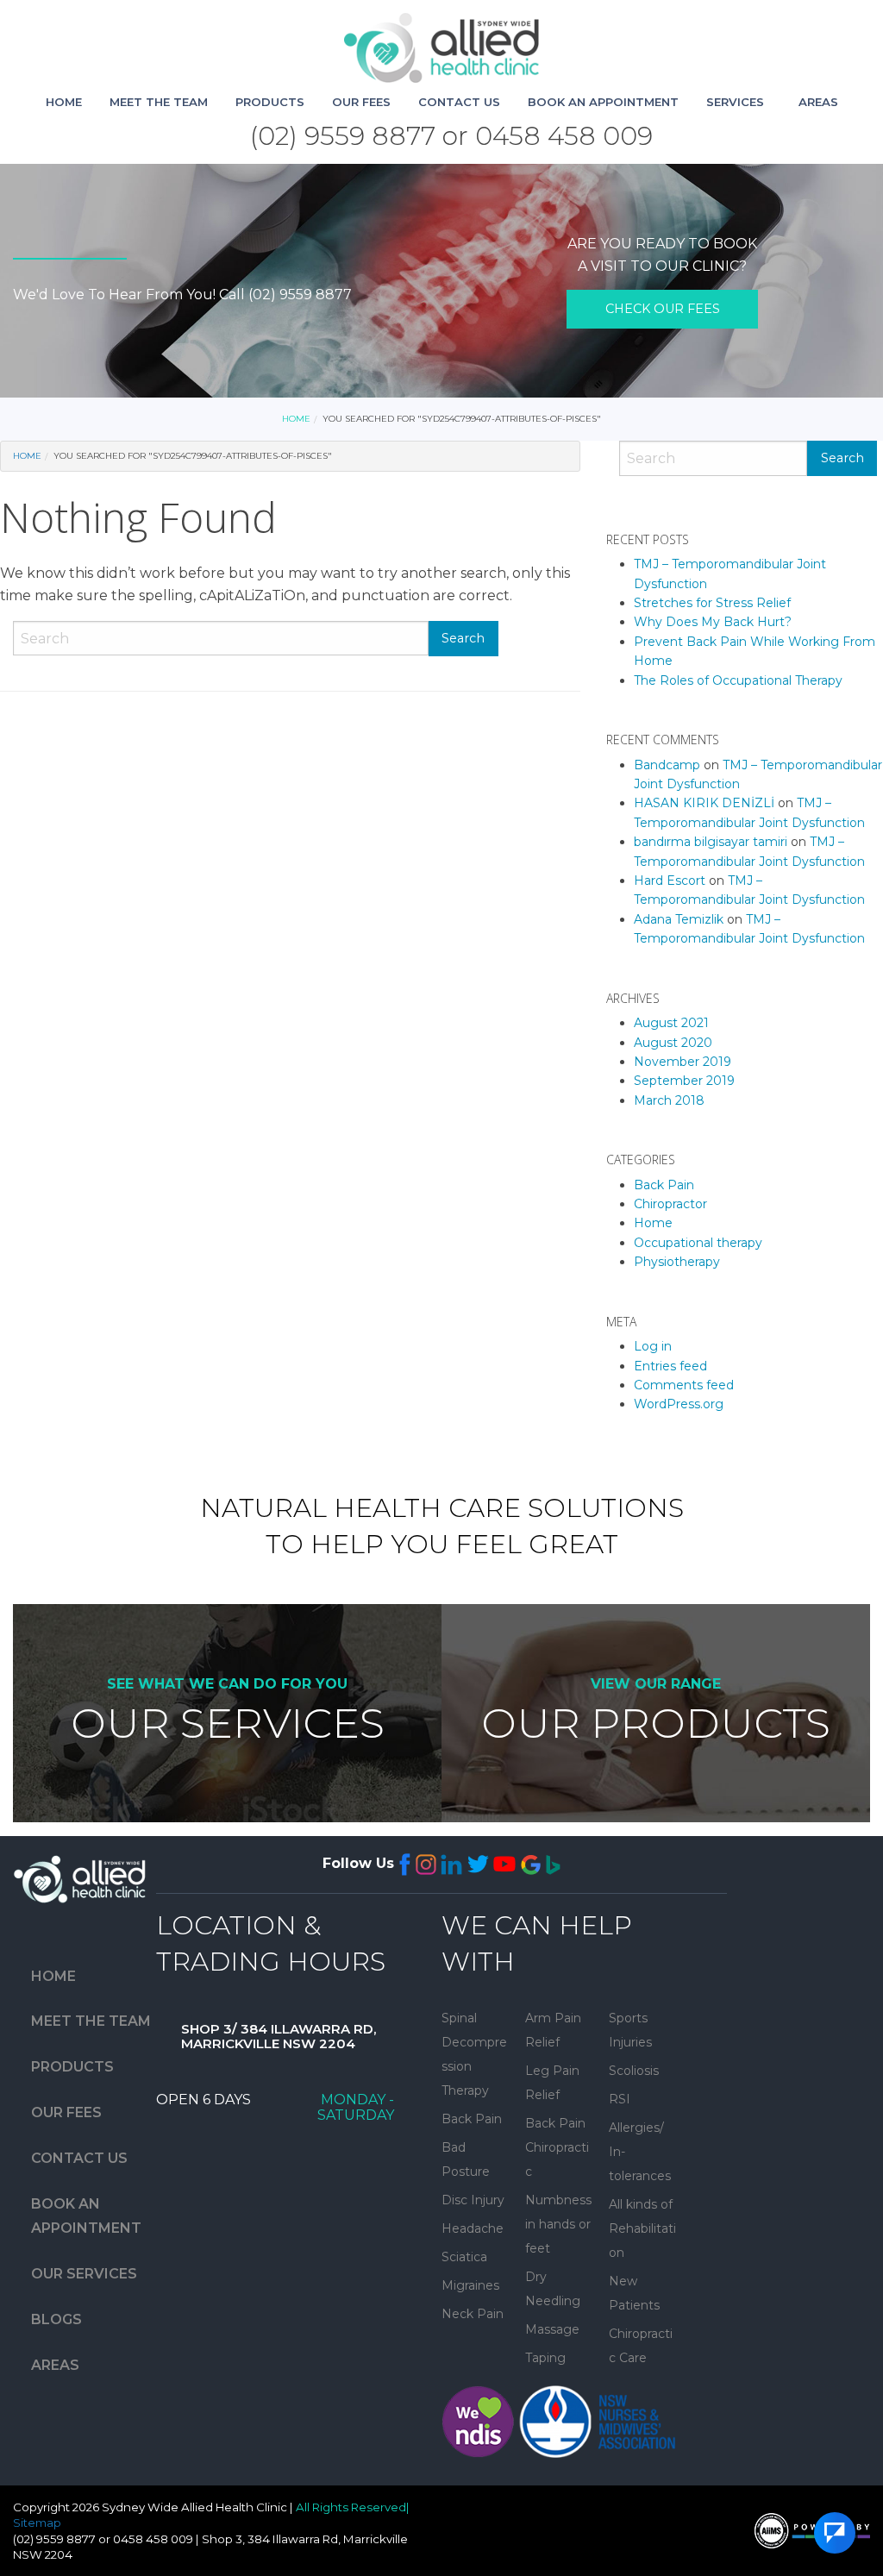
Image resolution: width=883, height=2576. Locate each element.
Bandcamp (667, 765)
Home (64, 102)
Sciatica (464, 2257)
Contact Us (459, 102)
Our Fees (361, 102)
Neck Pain (473, 2314)
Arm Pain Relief (553, 2030)
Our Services (84, 2274)
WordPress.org (679, 1404)
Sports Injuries (630, 2030)
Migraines (470, 2285)
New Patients (634, 2293)
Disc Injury (473, 2200)
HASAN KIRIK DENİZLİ (704, 803)
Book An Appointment (603, 102)
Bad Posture (466, 2159)
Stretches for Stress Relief (712, 603)
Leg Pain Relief (552, 2083)
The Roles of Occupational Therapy (738, 680)
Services (735, 102)
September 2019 (684, 1081)
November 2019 (683, 1062)
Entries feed (670, 1366)
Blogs (56, 2319)
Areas (818, 102)
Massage (552, 2329)
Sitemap (37, 2523)
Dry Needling (553, 2289)
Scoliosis (634, 2071)
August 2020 (673, 1043)
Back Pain (664, 1185)
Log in (653, 1346)
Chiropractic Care (641, 2346)
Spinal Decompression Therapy (474, 2054)
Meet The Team (159, 102)
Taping (545, 2358)
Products (270, 102)
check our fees (663, 309)
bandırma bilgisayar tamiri (711, 842)
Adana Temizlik (679, 919)
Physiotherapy (677, 1262)
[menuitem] (64, 102)
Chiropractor (670, 1204)
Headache (473, 2228)
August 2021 (671, 1023)
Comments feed (684, 1385)
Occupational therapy (698, 1243)
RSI (620, 2099)
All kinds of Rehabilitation (642, 2228)
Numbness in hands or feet (558, 2224)
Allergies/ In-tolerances (640, 2152)
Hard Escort (670, 881)
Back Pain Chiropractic (557, 2147)
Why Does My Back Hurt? (713, 622)
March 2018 (669, 1100)
